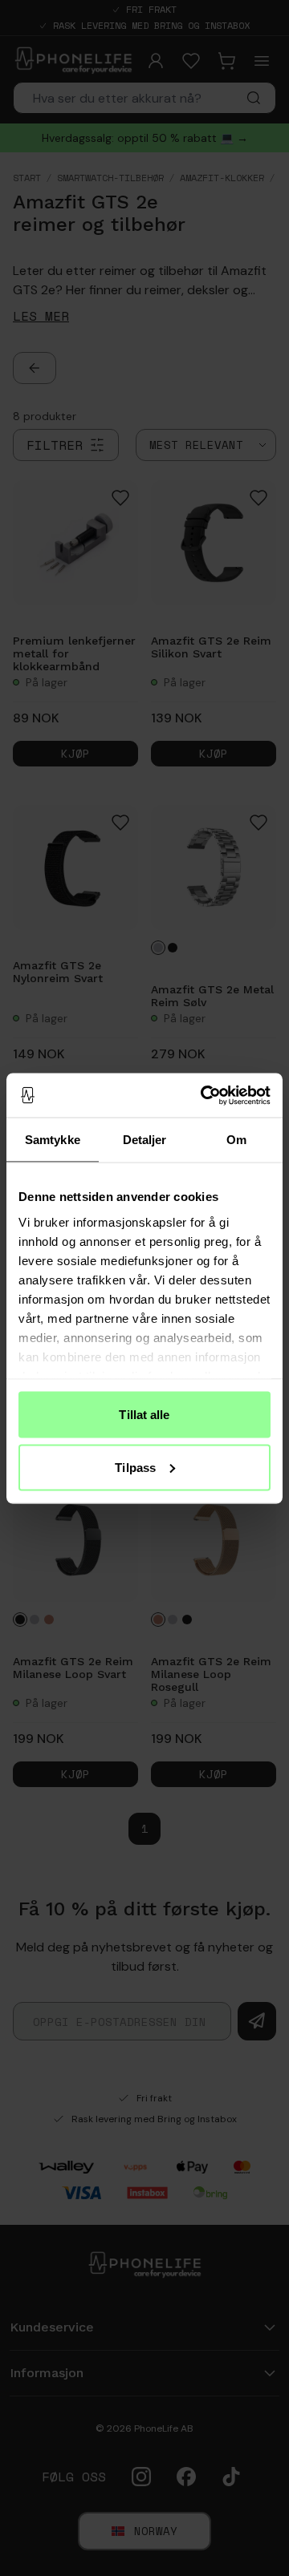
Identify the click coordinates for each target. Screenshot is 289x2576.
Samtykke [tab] (53, 1140)
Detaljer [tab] (145, 1140)
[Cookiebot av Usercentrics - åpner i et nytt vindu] (204, 1095)
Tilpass (135, 1467)
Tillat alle (144, 1415)
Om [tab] (236, 1140)
